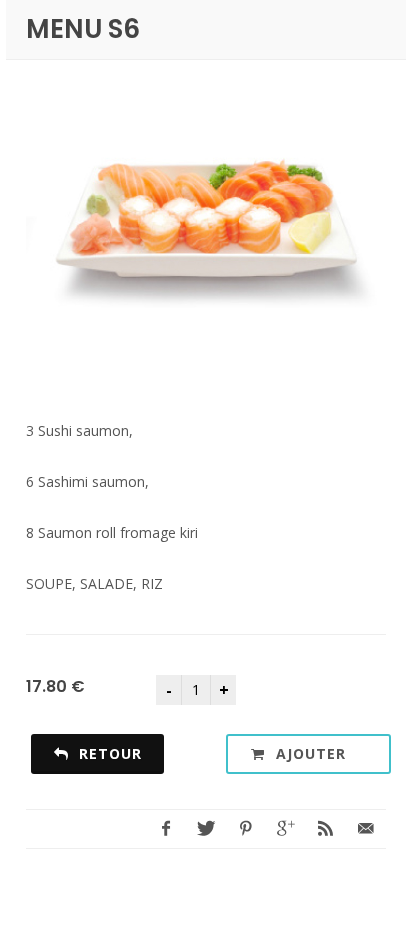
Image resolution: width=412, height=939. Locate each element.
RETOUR (108, 753)
